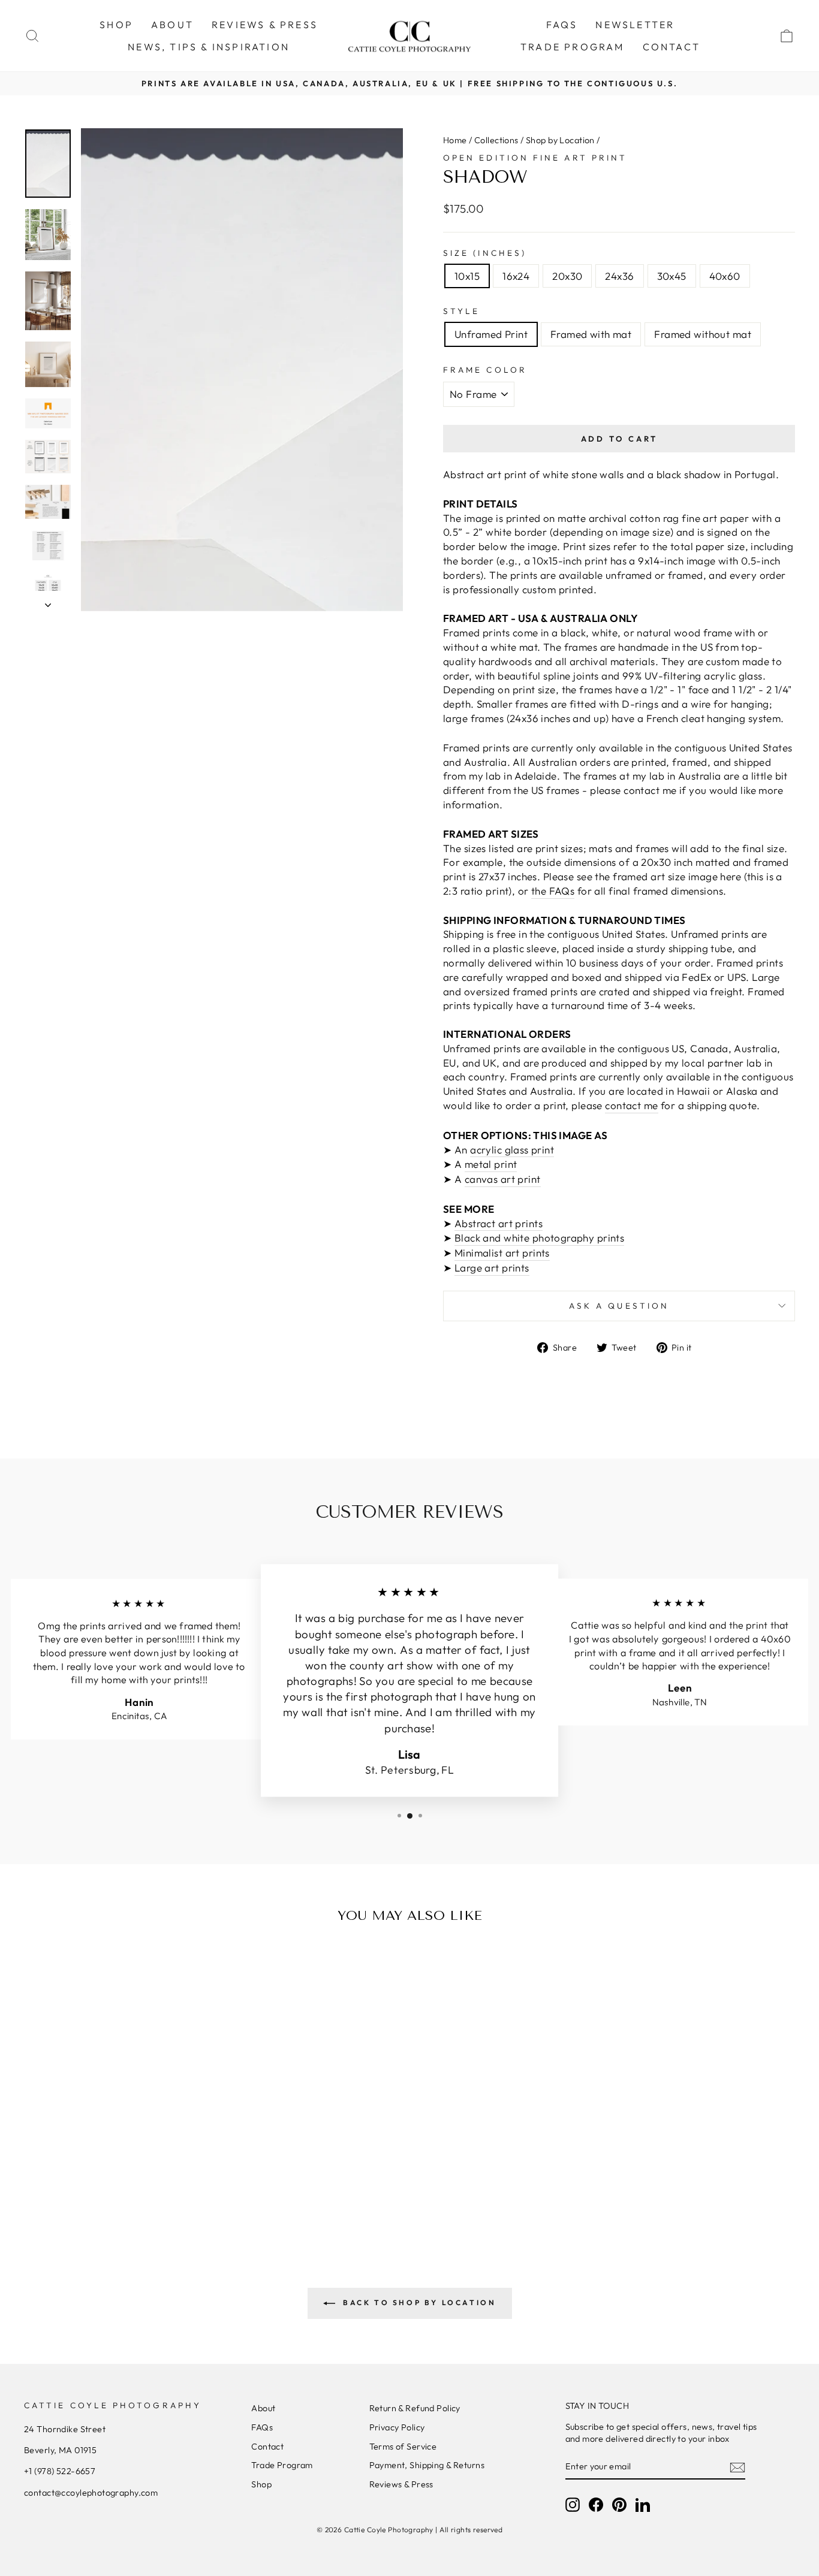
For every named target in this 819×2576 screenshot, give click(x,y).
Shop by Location (560, 140)
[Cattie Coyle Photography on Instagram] (573, 2505)
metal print (491, 1164)
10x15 (467, 276)
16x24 (516, 276)
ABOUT (172, 25)
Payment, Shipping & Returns (427, 2465)
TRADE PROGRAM (573, 47)
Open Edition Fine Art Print (535, 158)
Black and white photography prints (539, 1238)
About (263, 2408)
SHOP (116, 25)
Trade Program (282, 2465)
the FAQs (553, 891)
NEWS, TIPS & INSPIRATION (209, 47)
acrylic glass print (512, 1150)
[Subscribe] (737, 2467)
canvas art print (503, 1179)
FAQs (562, 25)
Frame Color (485, 370)
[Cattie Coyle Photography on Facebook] (596, 2505)
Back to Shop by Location (418, 2302)
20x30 (567, 276)
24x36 (619, 276)
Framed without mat (703, 334)
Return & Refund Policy (415, 2408)
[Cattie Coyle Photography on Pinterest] (619, 2505)
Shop (261, 2484)
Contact (267, 2447)
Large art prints (492, 1268)
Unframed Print (491, 334)
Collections (496, 140)
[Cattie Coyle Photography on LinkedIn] (643, 2505)
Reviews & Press (401, 2484)
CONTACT (672, 47)
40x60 (725, 276)
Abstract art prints (499, 1223)
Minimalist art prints (502, 1253)
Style (461, 311)
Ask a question (619, 1306)
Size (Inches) (485, 253)
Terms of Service (403, 2447)
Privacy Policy (397, 2427)
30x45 (672, 276)
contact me (631, 1105)
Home (455, 140)
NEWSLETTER (635, 25)
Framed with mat (591, 334)
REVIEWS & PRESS (265, 25)
